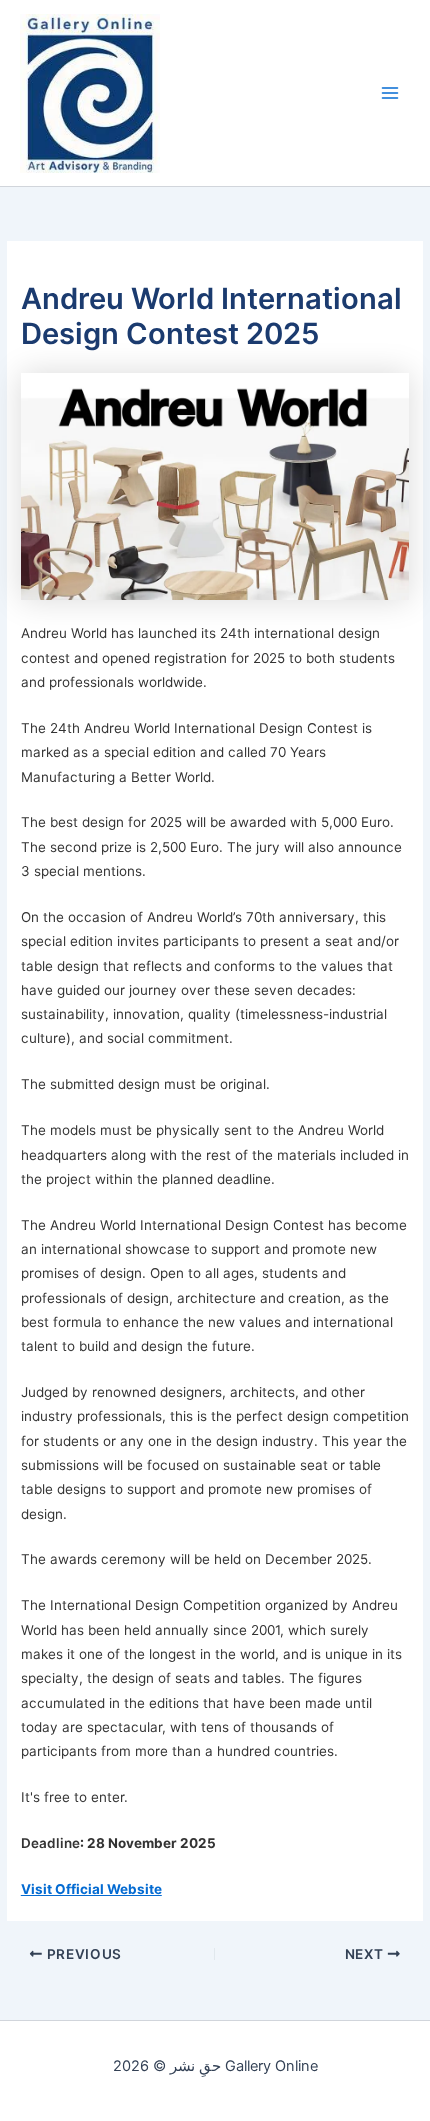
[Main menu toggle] (390, 93)
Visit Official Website (91, 1889)
